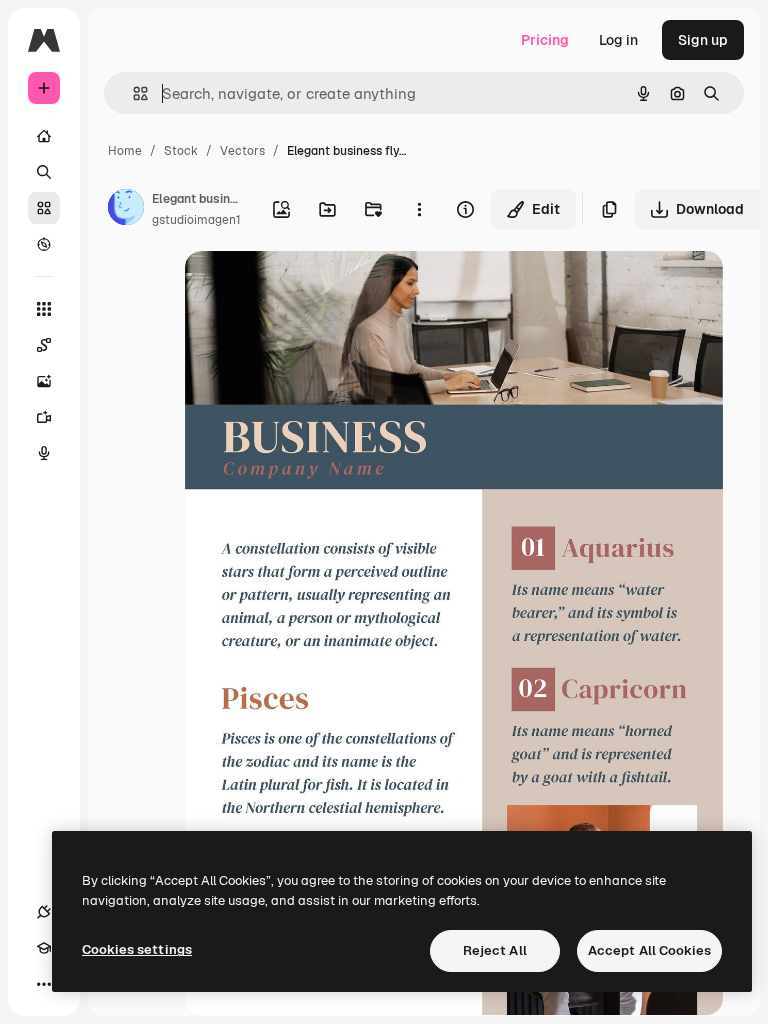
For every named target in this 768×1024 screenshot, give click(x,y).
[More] (44, 984)
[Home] (44, 136)
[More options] (419, 209)
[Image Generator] (44, 381)
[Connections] (44, 912)
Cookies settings (137, 949)
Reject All (495, 950)
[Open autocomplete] (132, 93)
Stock (181, 151)
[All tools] (44, 309)
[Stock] (44, 208)
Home (125, 151)
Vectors (242, 151)
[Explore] (44, 244)
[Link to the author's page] (126, 210)
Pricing (545, 40)
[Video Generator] (44, 417)
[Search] (44, 172)
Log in (618, 40)
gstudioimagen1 (196, 220)
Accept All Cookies (649, 950)
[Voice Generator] (44, 453)
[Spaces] (44, 345)
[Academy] (44, 948)
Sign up (703, 40)
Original (313, 289)
